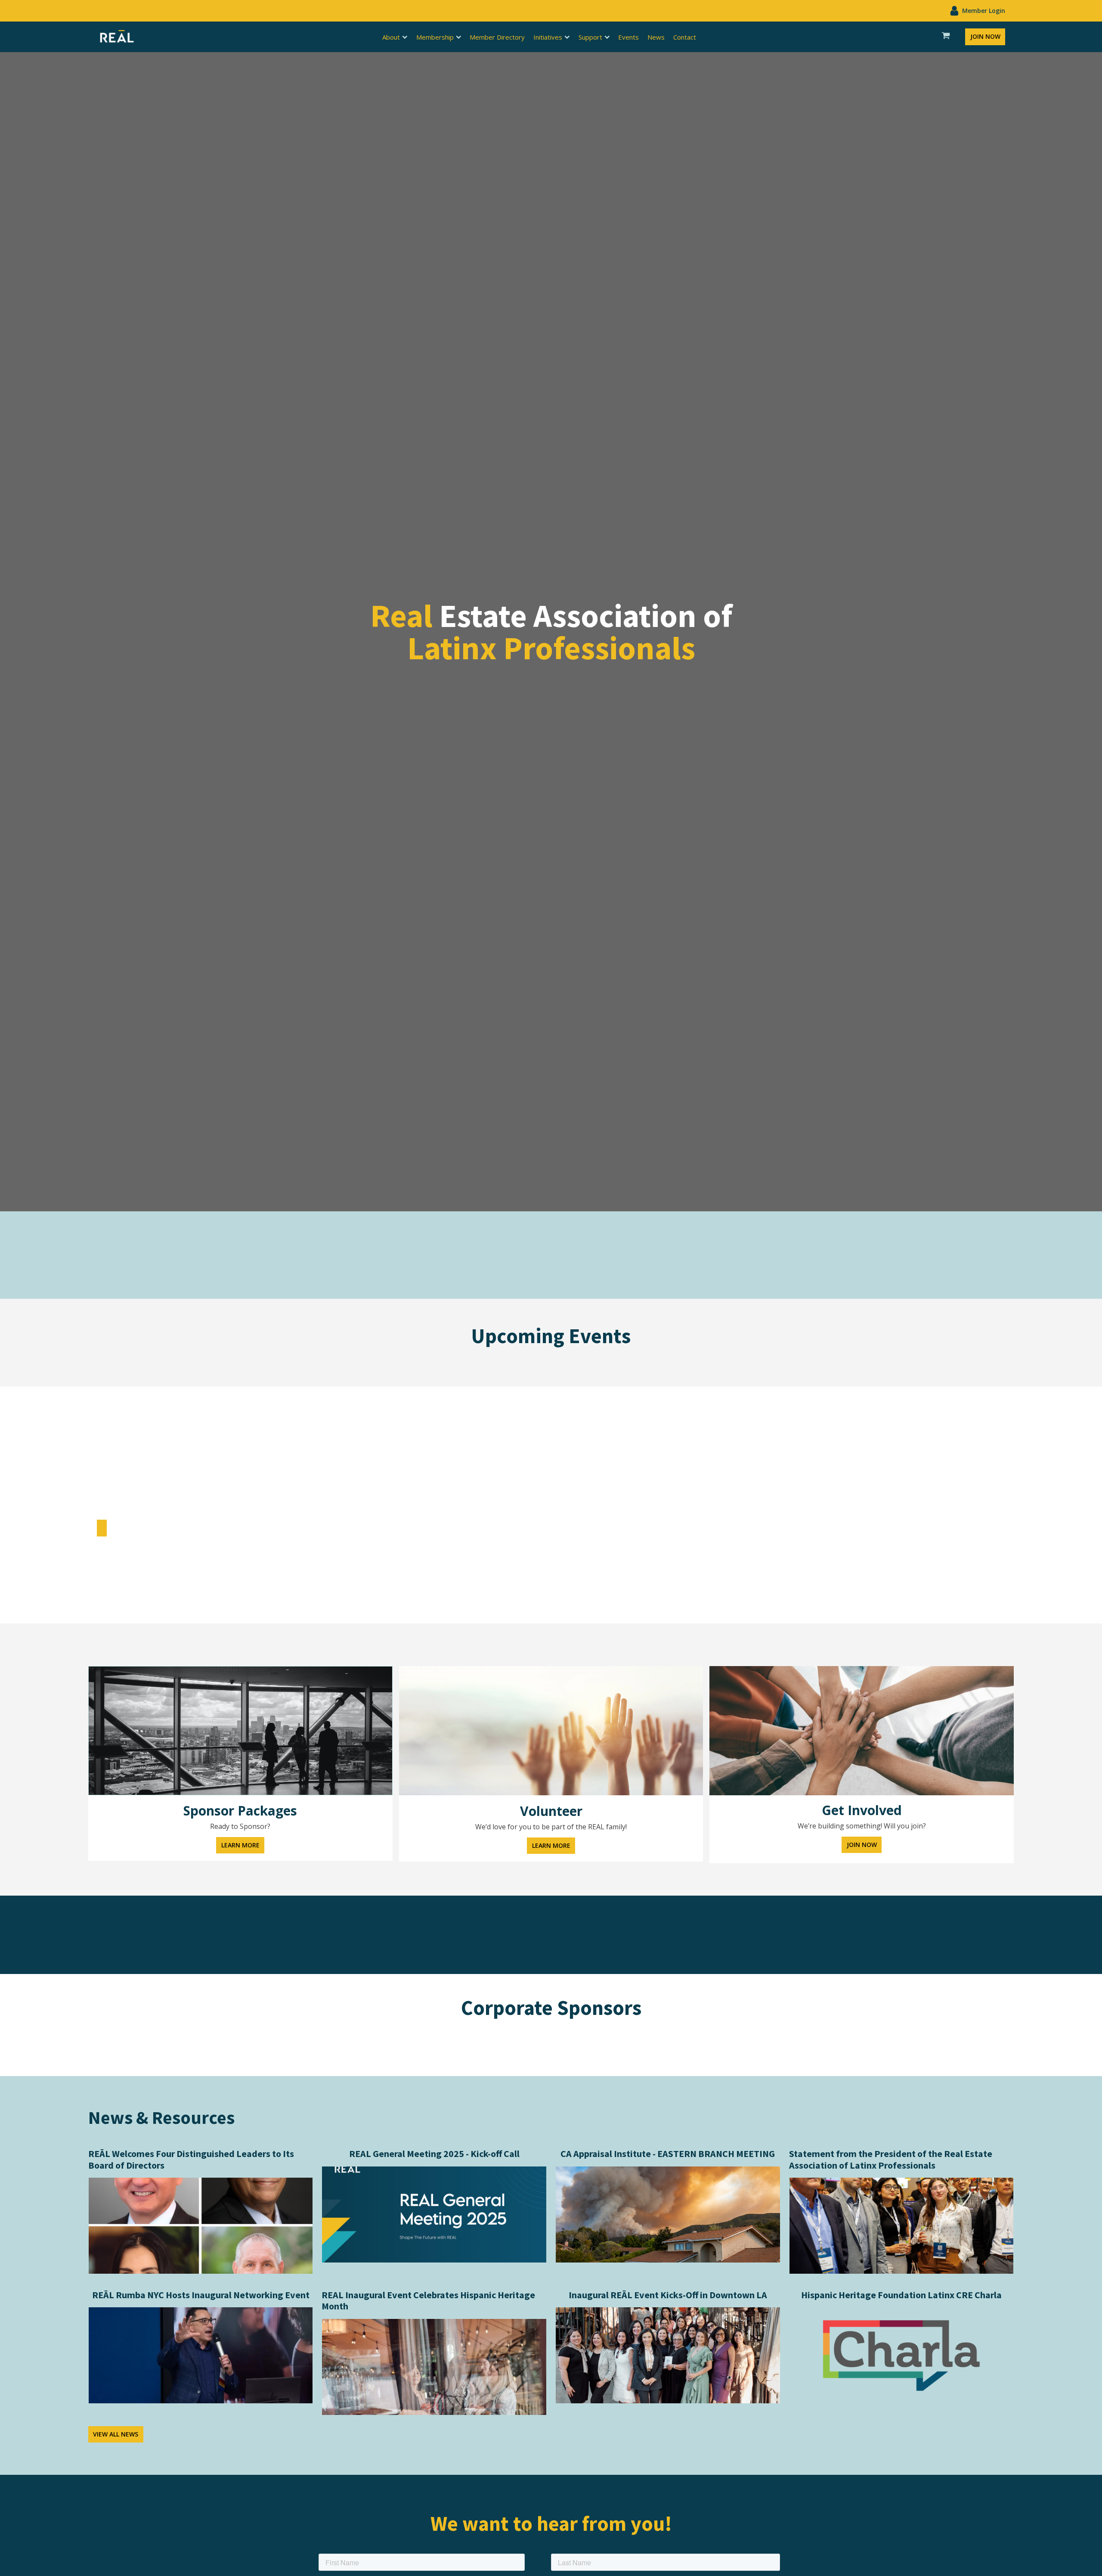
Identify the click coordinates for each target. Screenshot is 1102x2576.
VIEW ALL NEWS (116, 2434)
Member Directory (497, 37)
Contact (685, 37)
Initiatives (548, 37)
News (656, 37)
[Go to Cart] (946, 37)
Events (628, 37)
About (391, 37)
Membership (435, 37)
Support (590, 37)
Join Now (862, 1845)
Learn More (240, 1845)
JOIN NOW (985, 36)
